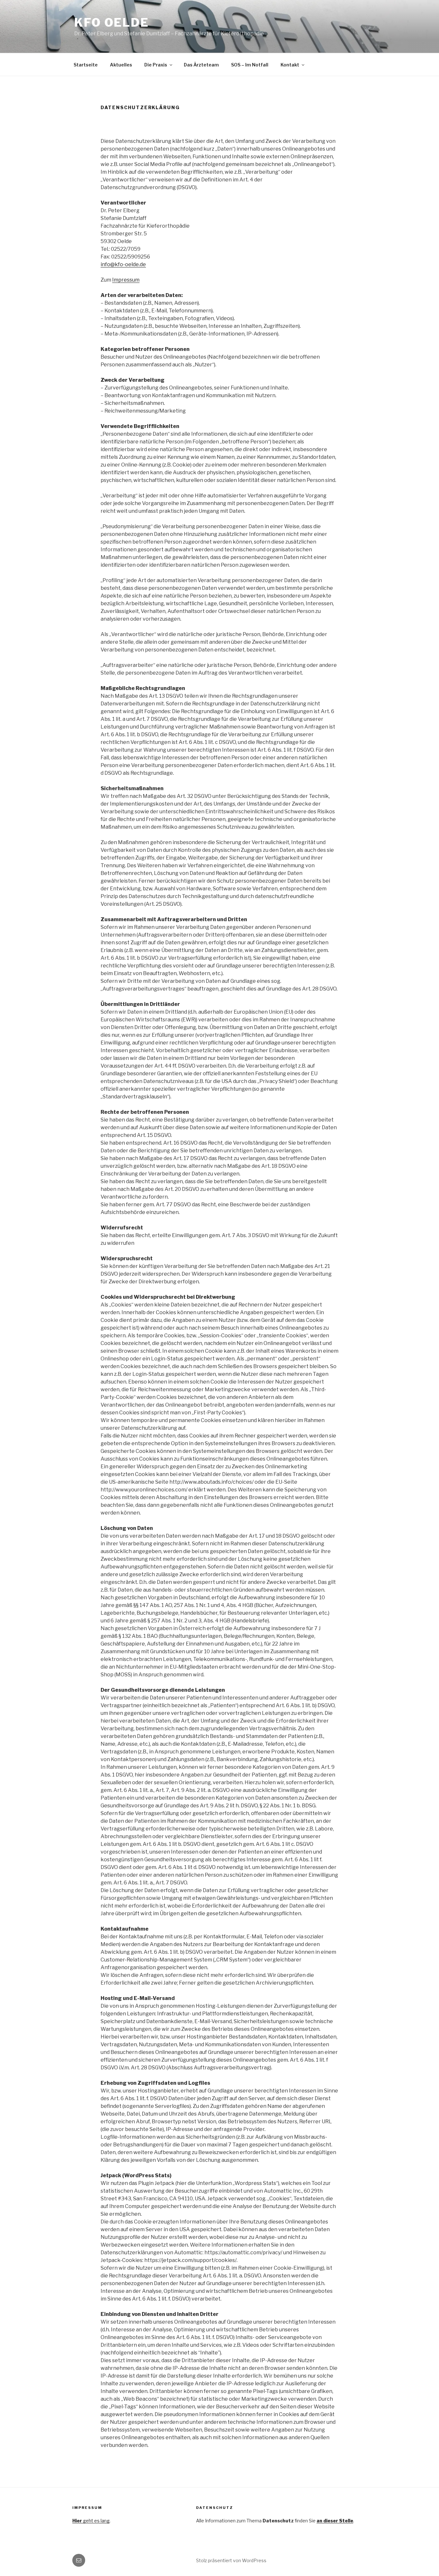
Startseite (86, 65)
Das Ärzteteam (201, 65)
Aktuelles (121, 65)
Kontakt (290, 65)
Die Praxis (156, 65)
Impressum (126, 280)
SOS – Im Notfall (250, 65)
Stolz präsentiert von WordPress (231, 2560)
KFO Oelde (112, 22)
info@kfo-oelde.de (123, 264)
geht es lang (91, 2521)
